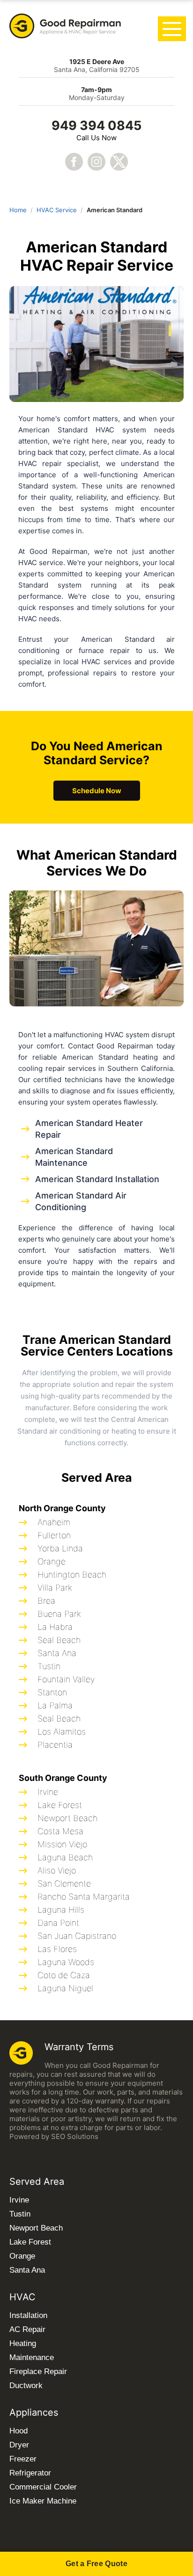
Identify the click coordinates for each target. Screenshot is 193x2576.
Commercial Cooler (43, 2487)
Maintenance (32, 2357)
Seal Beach (59, 1640)
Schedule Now (97, 791)
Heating (23, 2343)
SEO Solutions (75, 2136)
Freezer (23, 2459)
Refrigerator (30, 2473)
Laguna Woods (66, 1962)
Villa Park (55, 1588)
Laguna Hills (61, 1910)
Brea (46, 1601)
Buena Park (59, 1614)
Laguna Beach (65, 1857)
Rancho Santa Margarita (84, 1897)
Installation (28, 2315)
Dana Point (58, 1923)
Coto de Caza (64, 1975)
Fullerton (54, 1535)
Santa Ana (57, 1653)
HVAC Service (57, 210)
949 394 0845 (96, 126)
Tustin (49, 1666)
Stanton (52, 1692)
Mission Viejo (62, 1844)
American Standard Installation (97, 1179)
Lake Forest (60, 1805)
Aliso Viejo (57, 1870)
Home (18, 210)
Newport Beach (67, 1818)
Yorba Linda (60, 1548)
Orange (52, 1561)
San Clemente (64, 1884)
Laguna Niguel (65, 1988)
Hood (19, 2431)
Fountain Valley (66, 1679)
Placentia (55, 1745)
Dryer (19, 2445)
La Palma (55, 1705)
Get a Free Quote (96, 2564)
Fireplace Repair (38, 2371)
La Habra (55, 1627)
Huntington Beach (72, 1575)
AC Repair (27, 2329)
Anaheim (54, 1522)
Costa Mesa (60, 1831)
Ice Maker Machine (43, 2501)
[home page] (66, 27)
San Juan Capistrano (77, 1936)
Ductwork (26, 2386)
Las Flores (57, 1949)
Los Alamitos (62, 1732)
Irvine (48, 1792)
